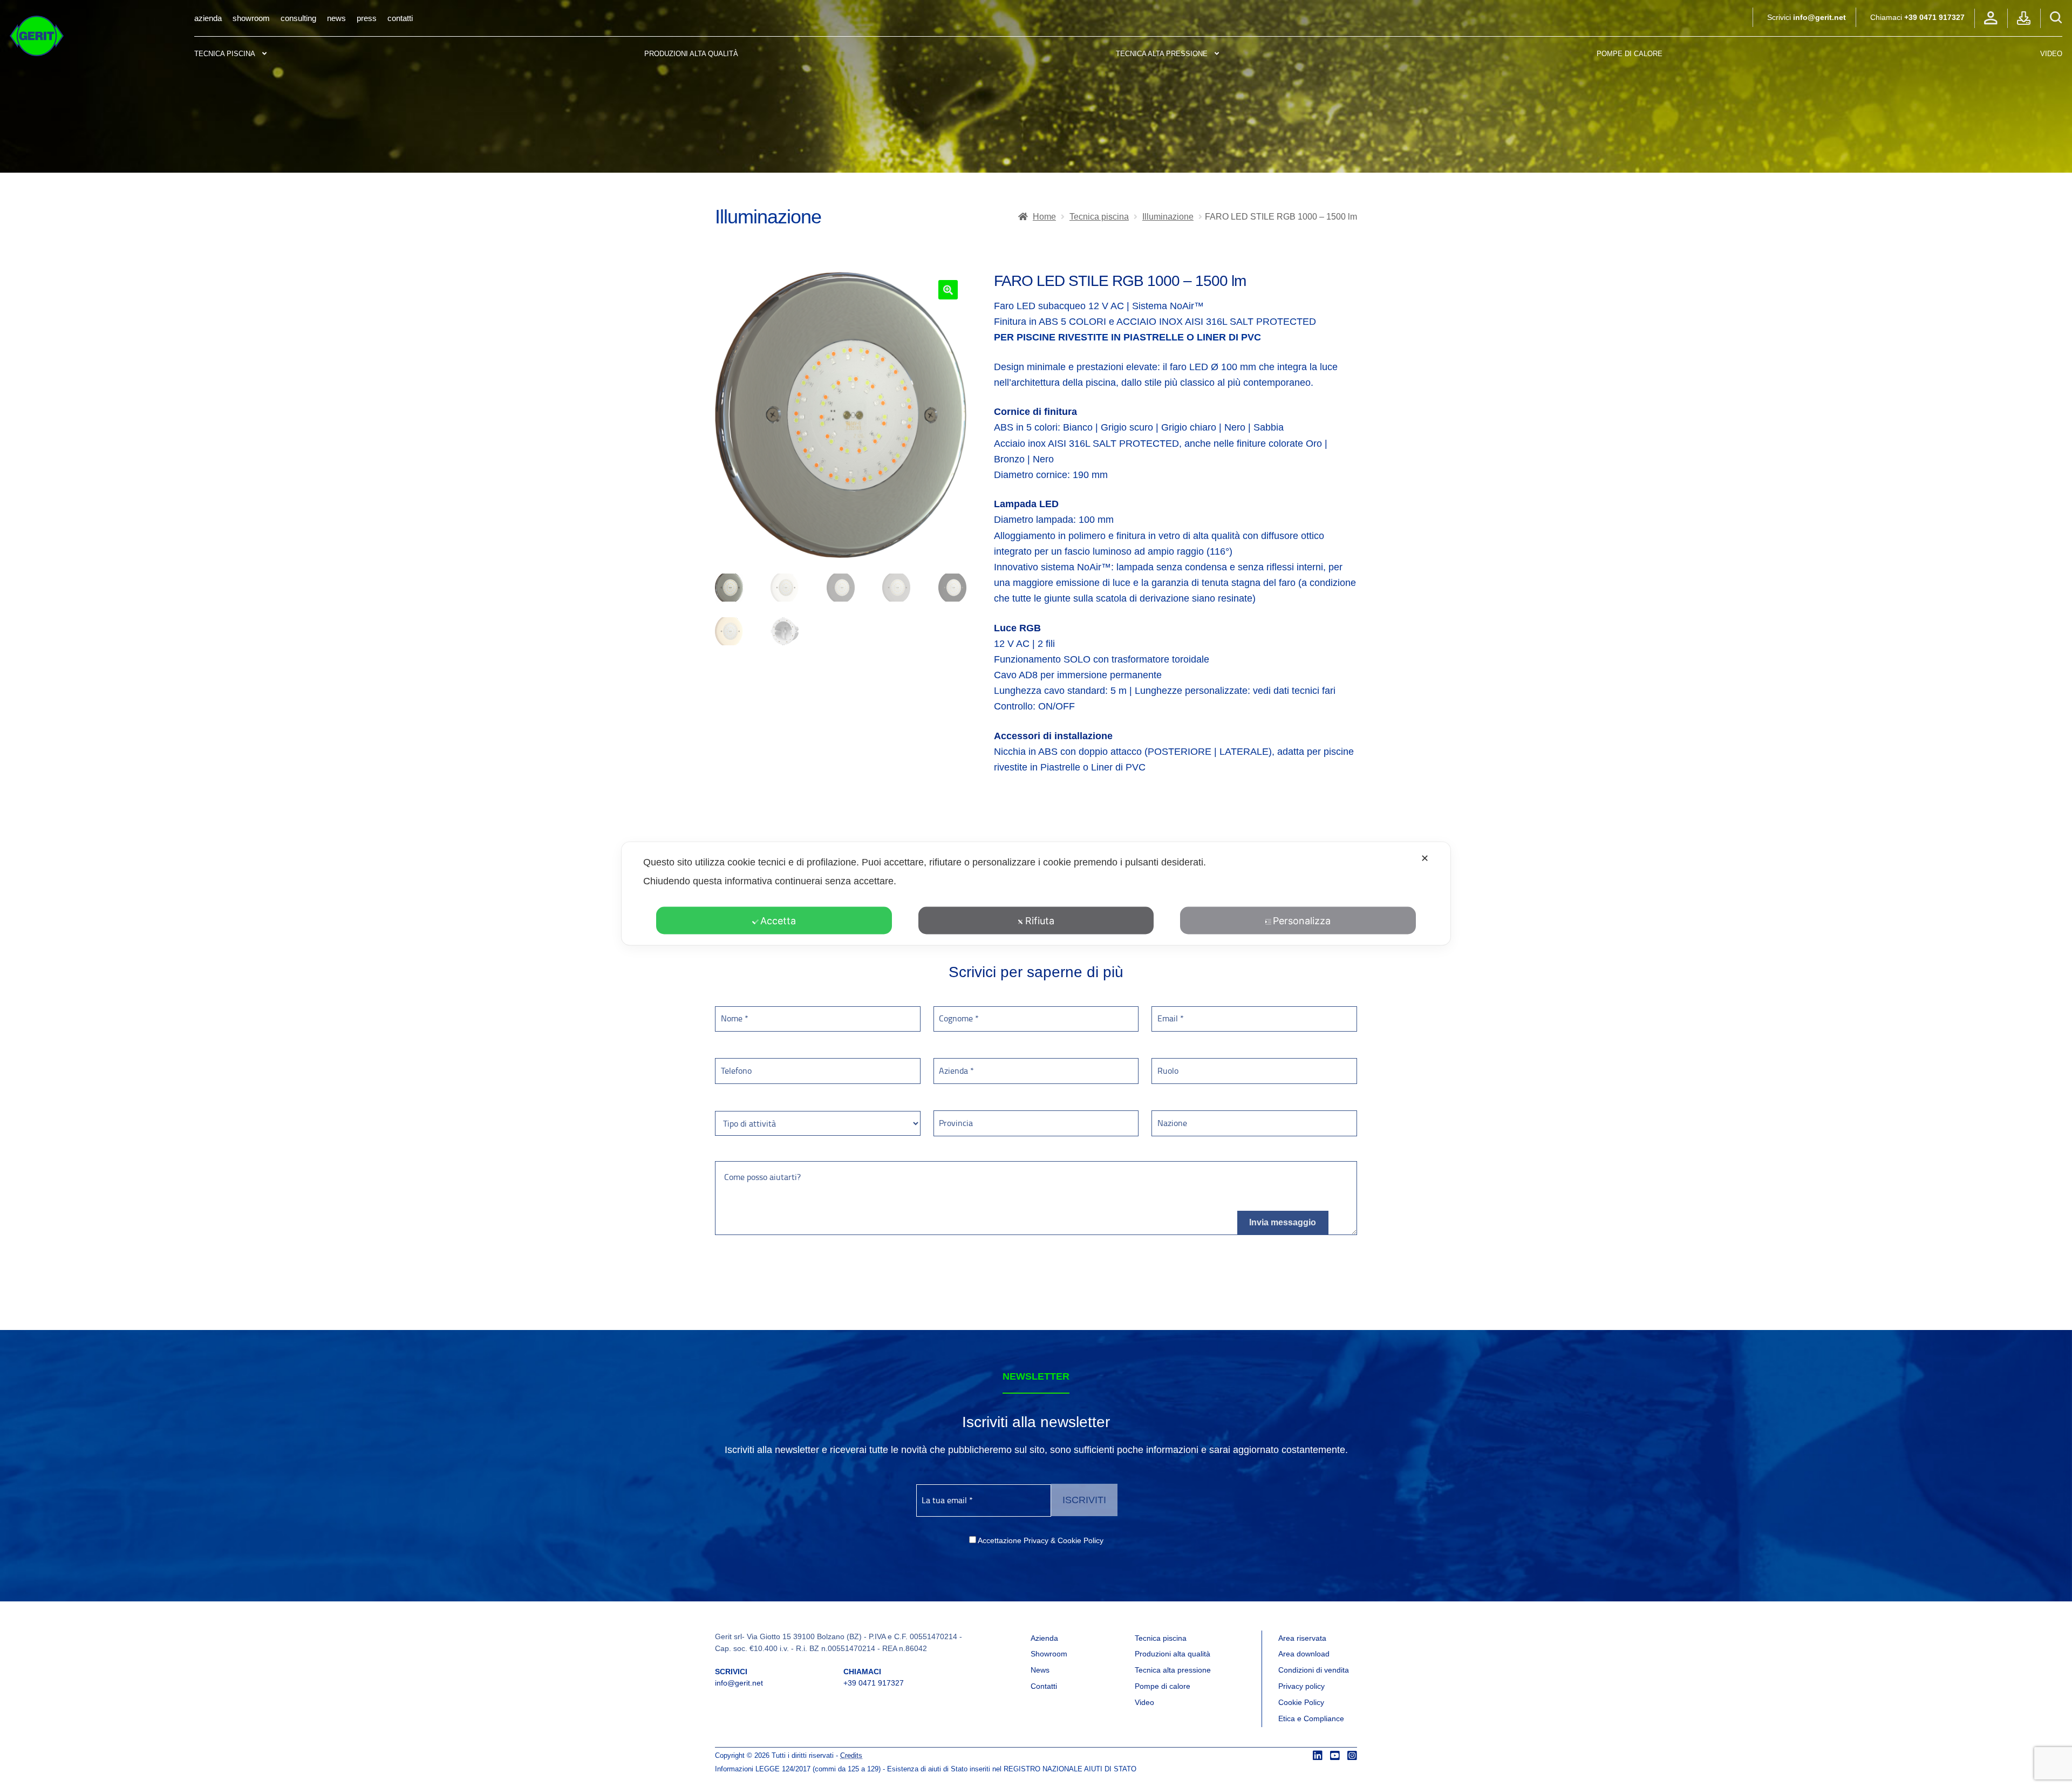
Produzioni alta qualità (691, 54)
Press (367, 18)
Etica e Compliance (1311, 1718)
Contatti (400, 18)
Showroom (251, 18)
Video (2051, 54)
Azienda (208, 18)
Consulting (298, 18)
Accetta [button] (778, 921)
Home (1044, 217)
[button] (948, 290)
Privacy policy (1301, 1686)
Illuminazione (1168, 217)
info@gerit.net (1819, 17)
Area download (1304, 1654)
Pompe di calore (1163, 1686)
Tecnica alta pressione (1162, 54)
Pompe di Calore (1630, 54)
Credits (851, 1756)
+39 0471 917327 (1934, 17)
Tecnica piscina (225, 54)
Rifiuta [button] (1040, 921)
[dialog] (1036, 894)
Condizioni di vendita (1314, 1670)
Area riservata (1302, 1638)
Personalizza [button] (1302, 921)
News (336, 18)
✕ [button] (1425, 858)
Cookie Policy (1301, 1702)
